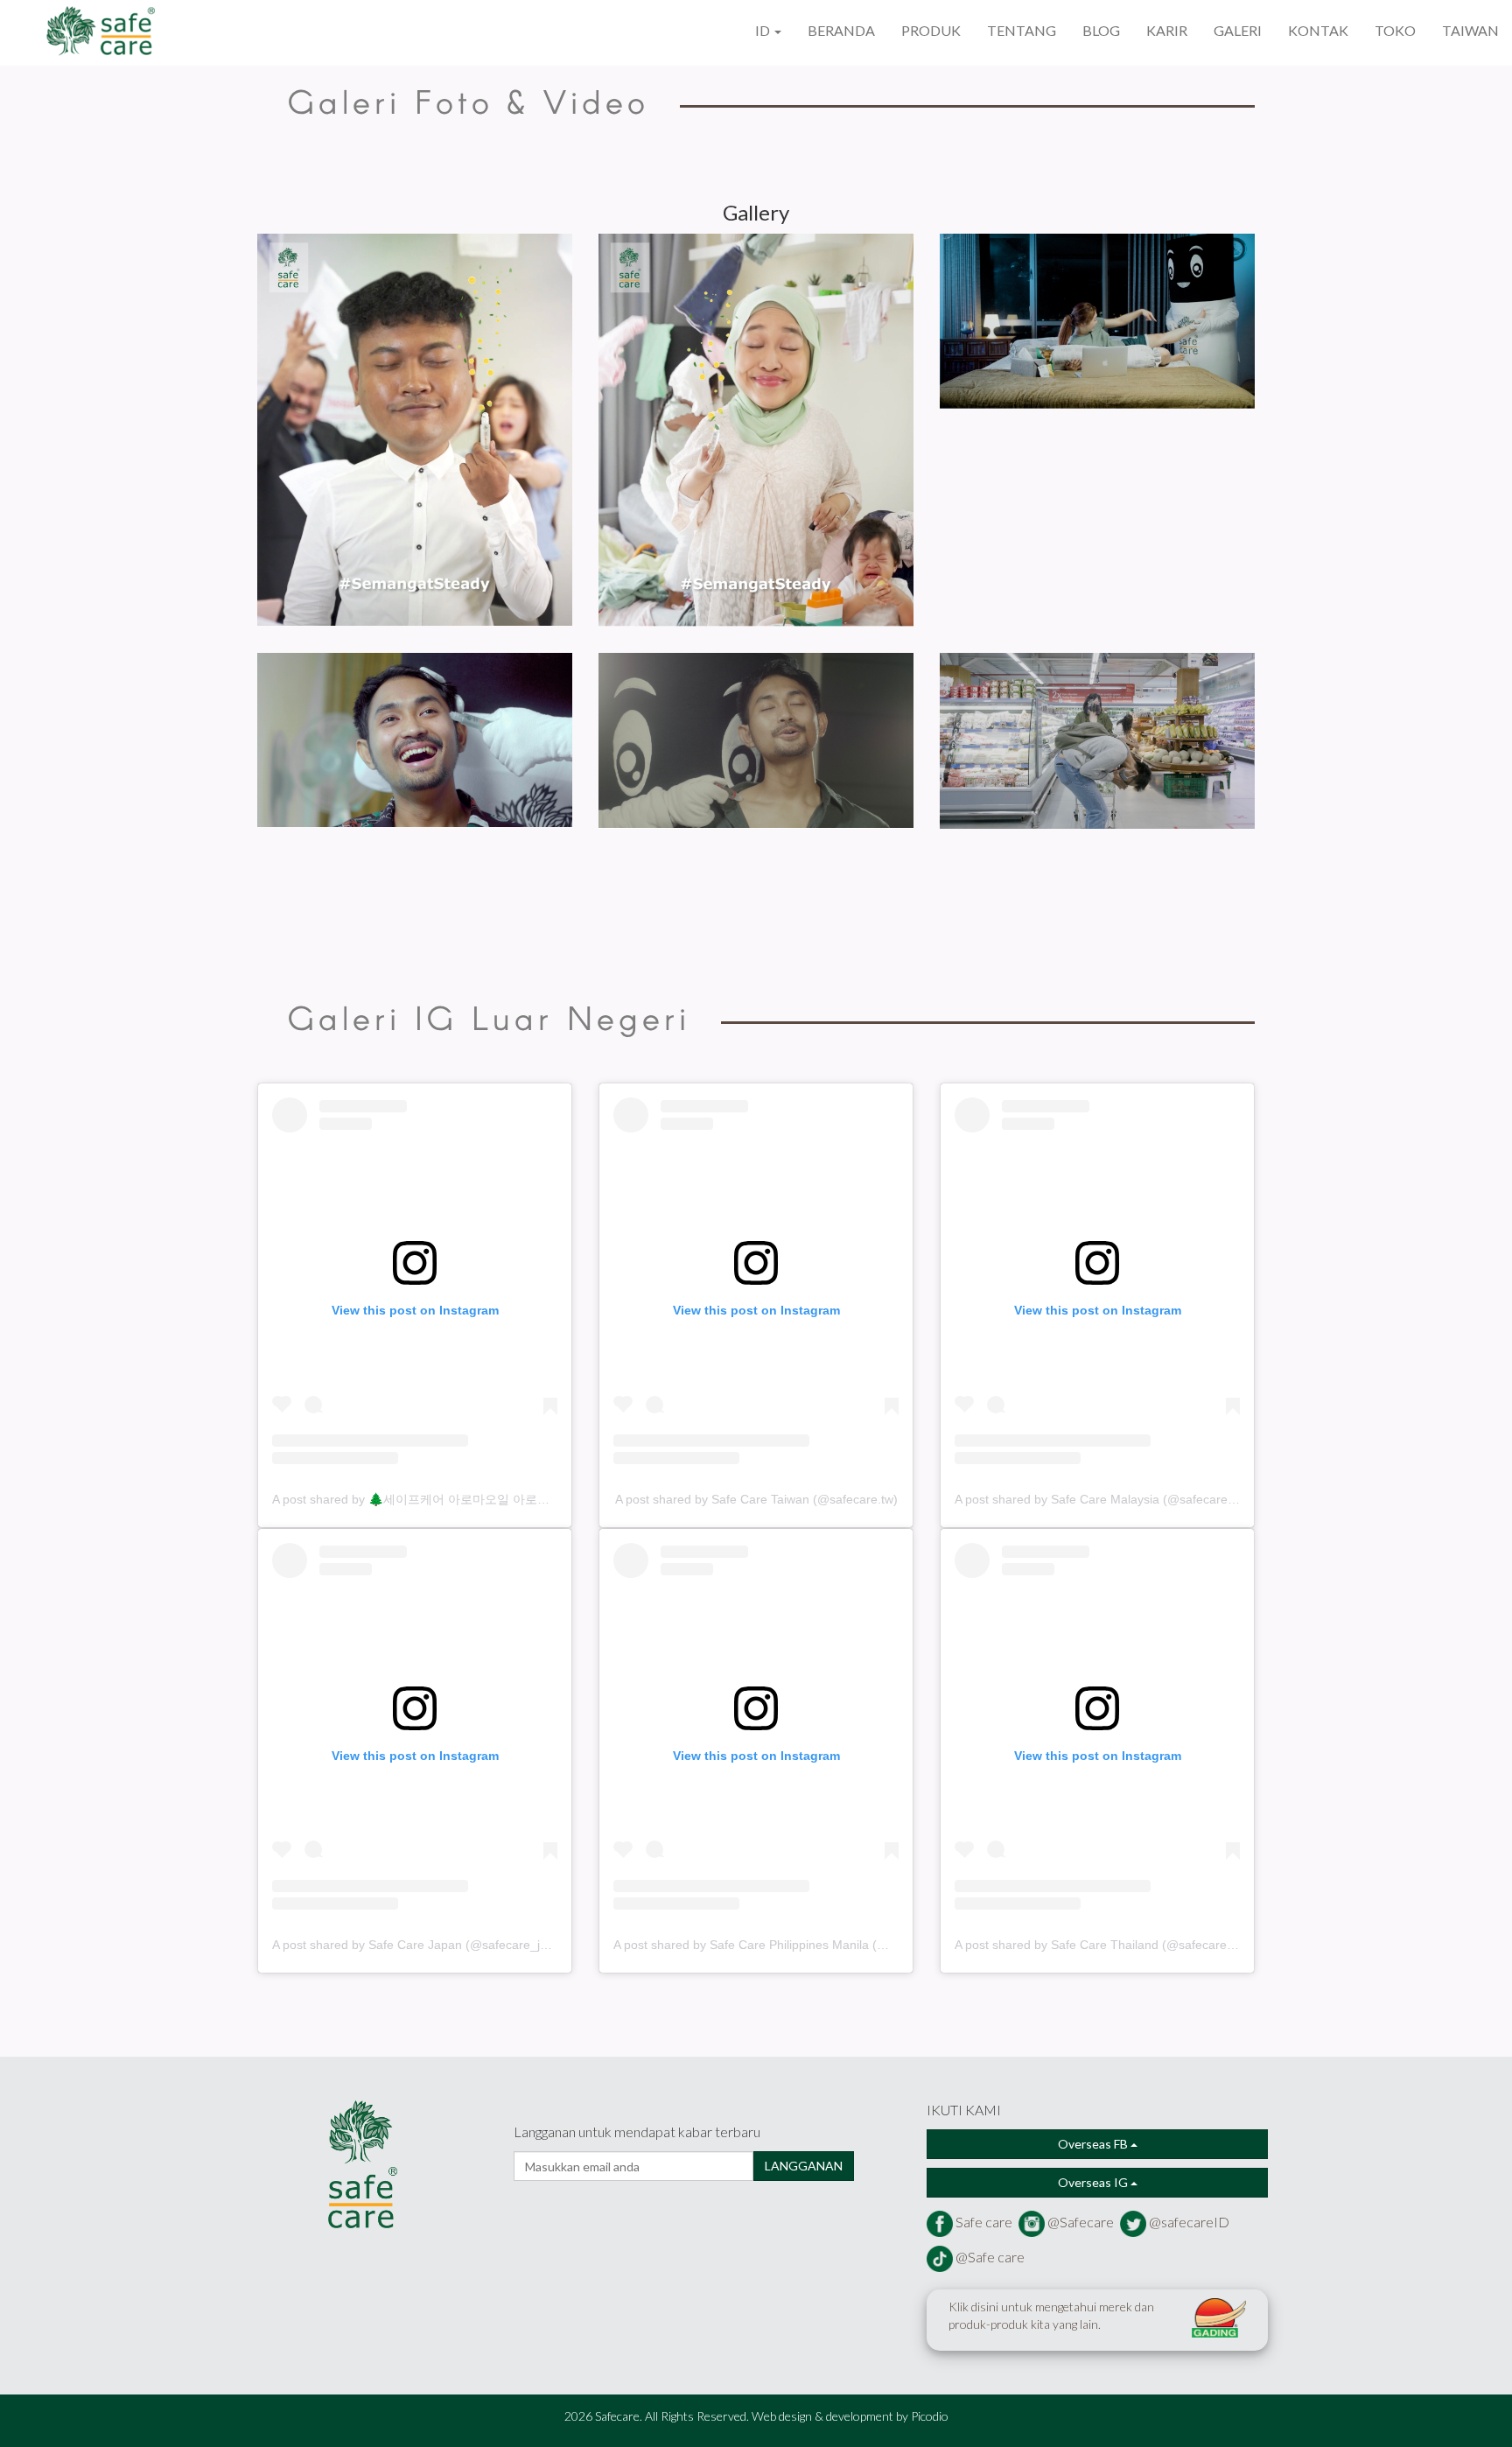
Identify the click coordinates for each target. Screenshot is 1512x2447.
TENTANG (1022, 30)
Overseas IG (1094, 2182)
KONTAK (1318, 30)
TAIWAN (1470, 30)
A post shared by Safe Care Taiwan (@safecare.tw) (756, 1499)
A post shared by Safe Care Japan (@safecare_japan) (422, 1945)
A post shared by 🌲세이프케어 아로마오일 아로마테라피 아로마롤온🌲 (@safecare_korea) (525, 1499)
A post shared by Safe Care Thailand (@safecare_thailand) (1118, 1945)
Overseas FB (1094, 2144)
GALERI (1238, 30)
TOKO (1395, 30)
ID (764, 30)
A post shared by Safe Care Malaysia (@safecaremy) (1102, 1499)
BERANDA (841, 30)
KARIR (1167, 30)
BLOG (1101, 30)
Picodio (930, 2416)
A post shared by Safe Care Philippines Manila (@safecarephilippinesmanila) (825, 1945)
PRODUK (931, 30)
